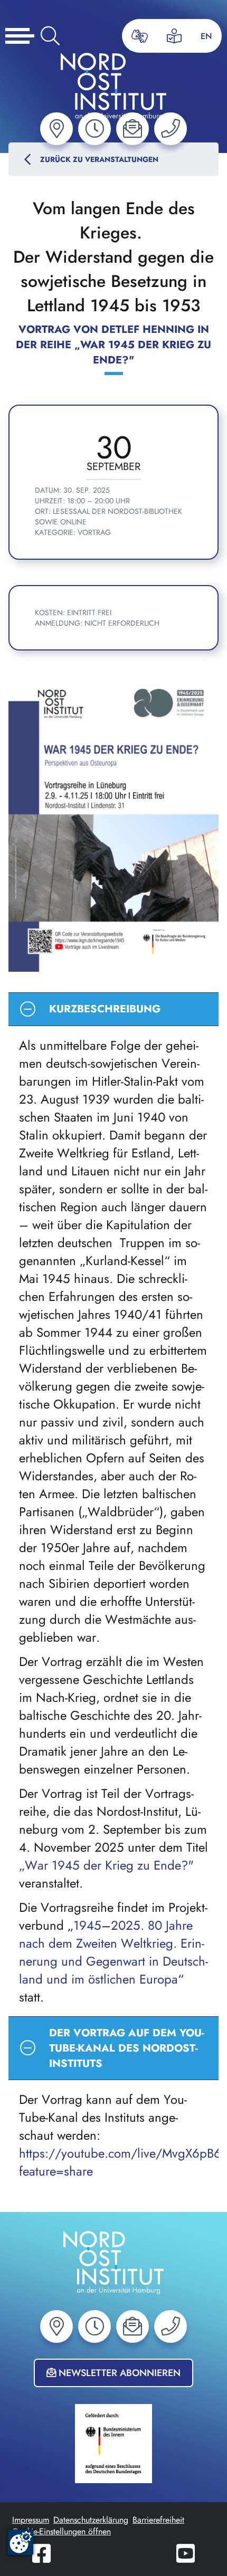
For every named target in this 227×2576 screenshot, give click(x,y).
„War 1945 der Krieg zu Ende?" (106, 1865)
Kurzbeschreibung (111, 1013)
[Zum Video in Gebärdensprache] (140, 36)
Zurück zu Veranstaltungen (99, 159)
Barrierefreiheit (158, 2520)
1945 (87, 1926)
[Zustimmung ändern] (21, 2542)
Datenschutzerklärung (91, 2520)
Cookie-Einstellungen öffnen (62, 2531)
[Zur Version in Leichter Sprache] (174, 36)
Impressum (31, 2520)
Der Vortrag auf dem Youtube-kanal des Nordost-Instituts (112, 2048)
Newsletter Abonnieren (118, 2373)
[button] (56, 129)
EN (206, 36)
